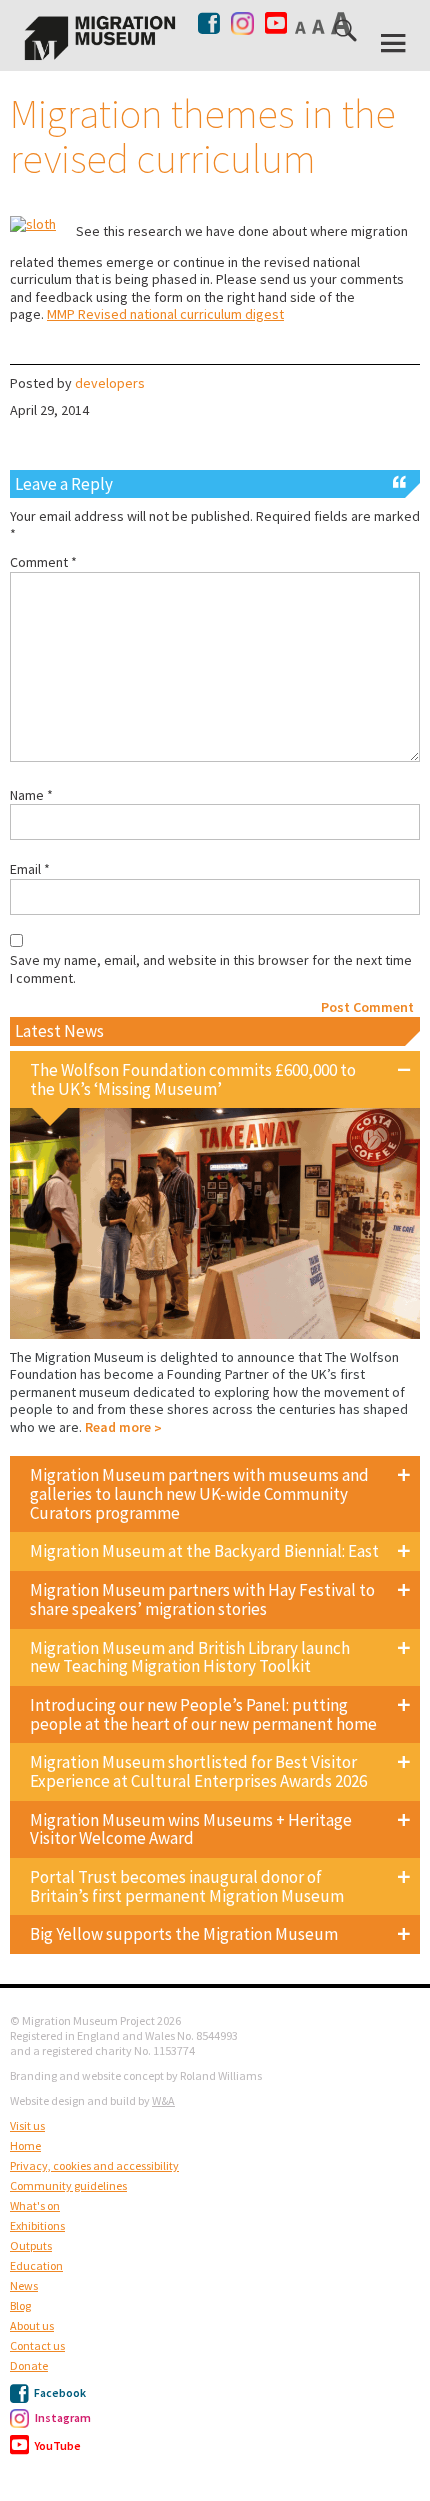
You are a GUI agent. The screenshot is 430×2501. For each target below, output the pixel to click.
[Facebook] (210, 23)
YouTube (57, 2445)
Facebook (59, 2392)
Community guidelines (68, 2185)
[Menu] (395, 43)
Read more (118, 1427)
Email (30, 869)
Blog (20, 2305)
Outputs (31, 2245)
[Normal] (302, 26)
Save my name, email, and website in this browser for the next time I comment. (211, 969)
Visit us (27, 2125)
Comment (43, 562)
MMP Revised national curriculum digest (165, 314)
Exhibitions (37, 2225)
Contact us (37, 2345)
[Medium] (320, 26)
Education (36, 2265)
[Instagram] (242, 19)
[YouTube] (276, 23)
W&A (163, 2100)
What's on (35, 2205)
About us (32, 2325)
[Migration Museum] (100, 38)
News (24, 2285)
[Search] (347, 34)
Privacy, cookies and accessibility (94, 2165)
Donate (29, 2365)
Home (25, 2145)
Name (31, 795)
